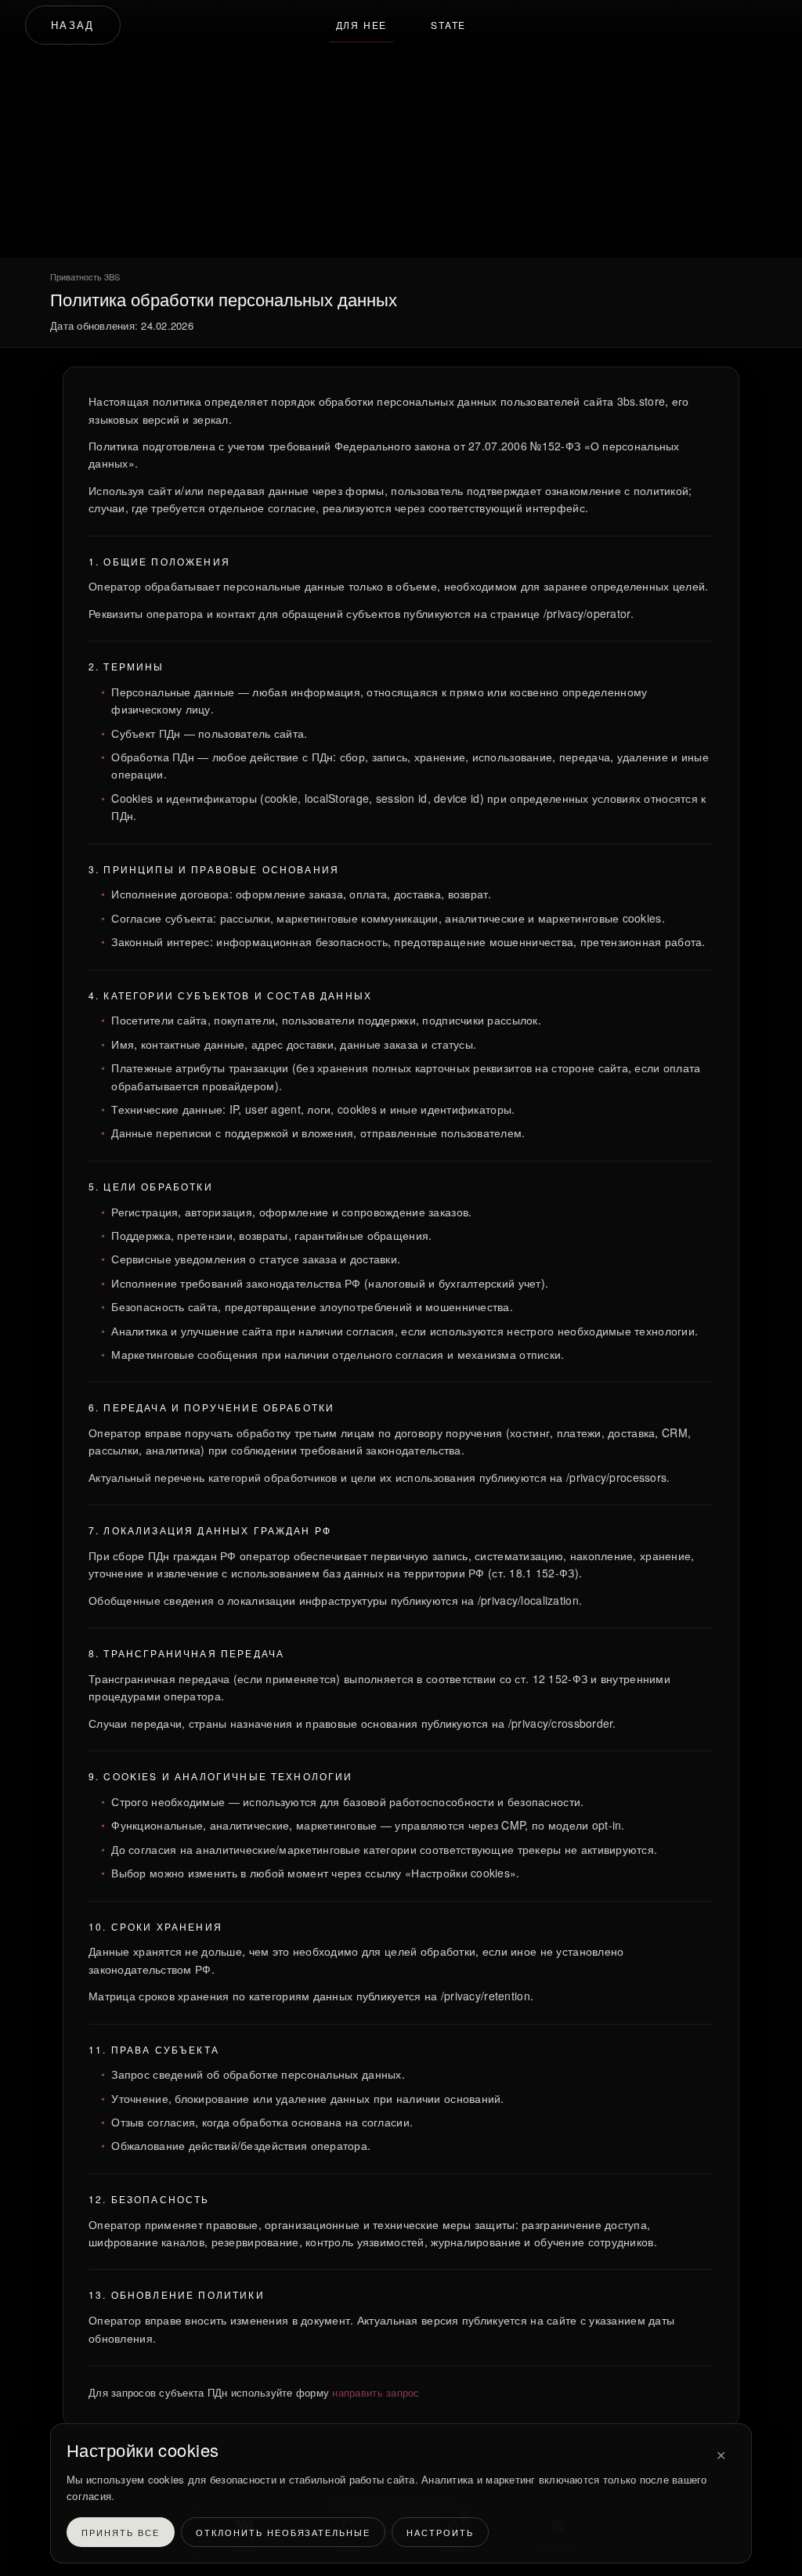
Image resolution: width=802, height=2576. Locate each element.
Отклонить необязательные (284, 2532)
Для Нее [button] (362, 25)
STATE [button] (448, 25)
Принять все (121, 2532)
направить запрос (376, 2392)
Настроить (440, 2532)
